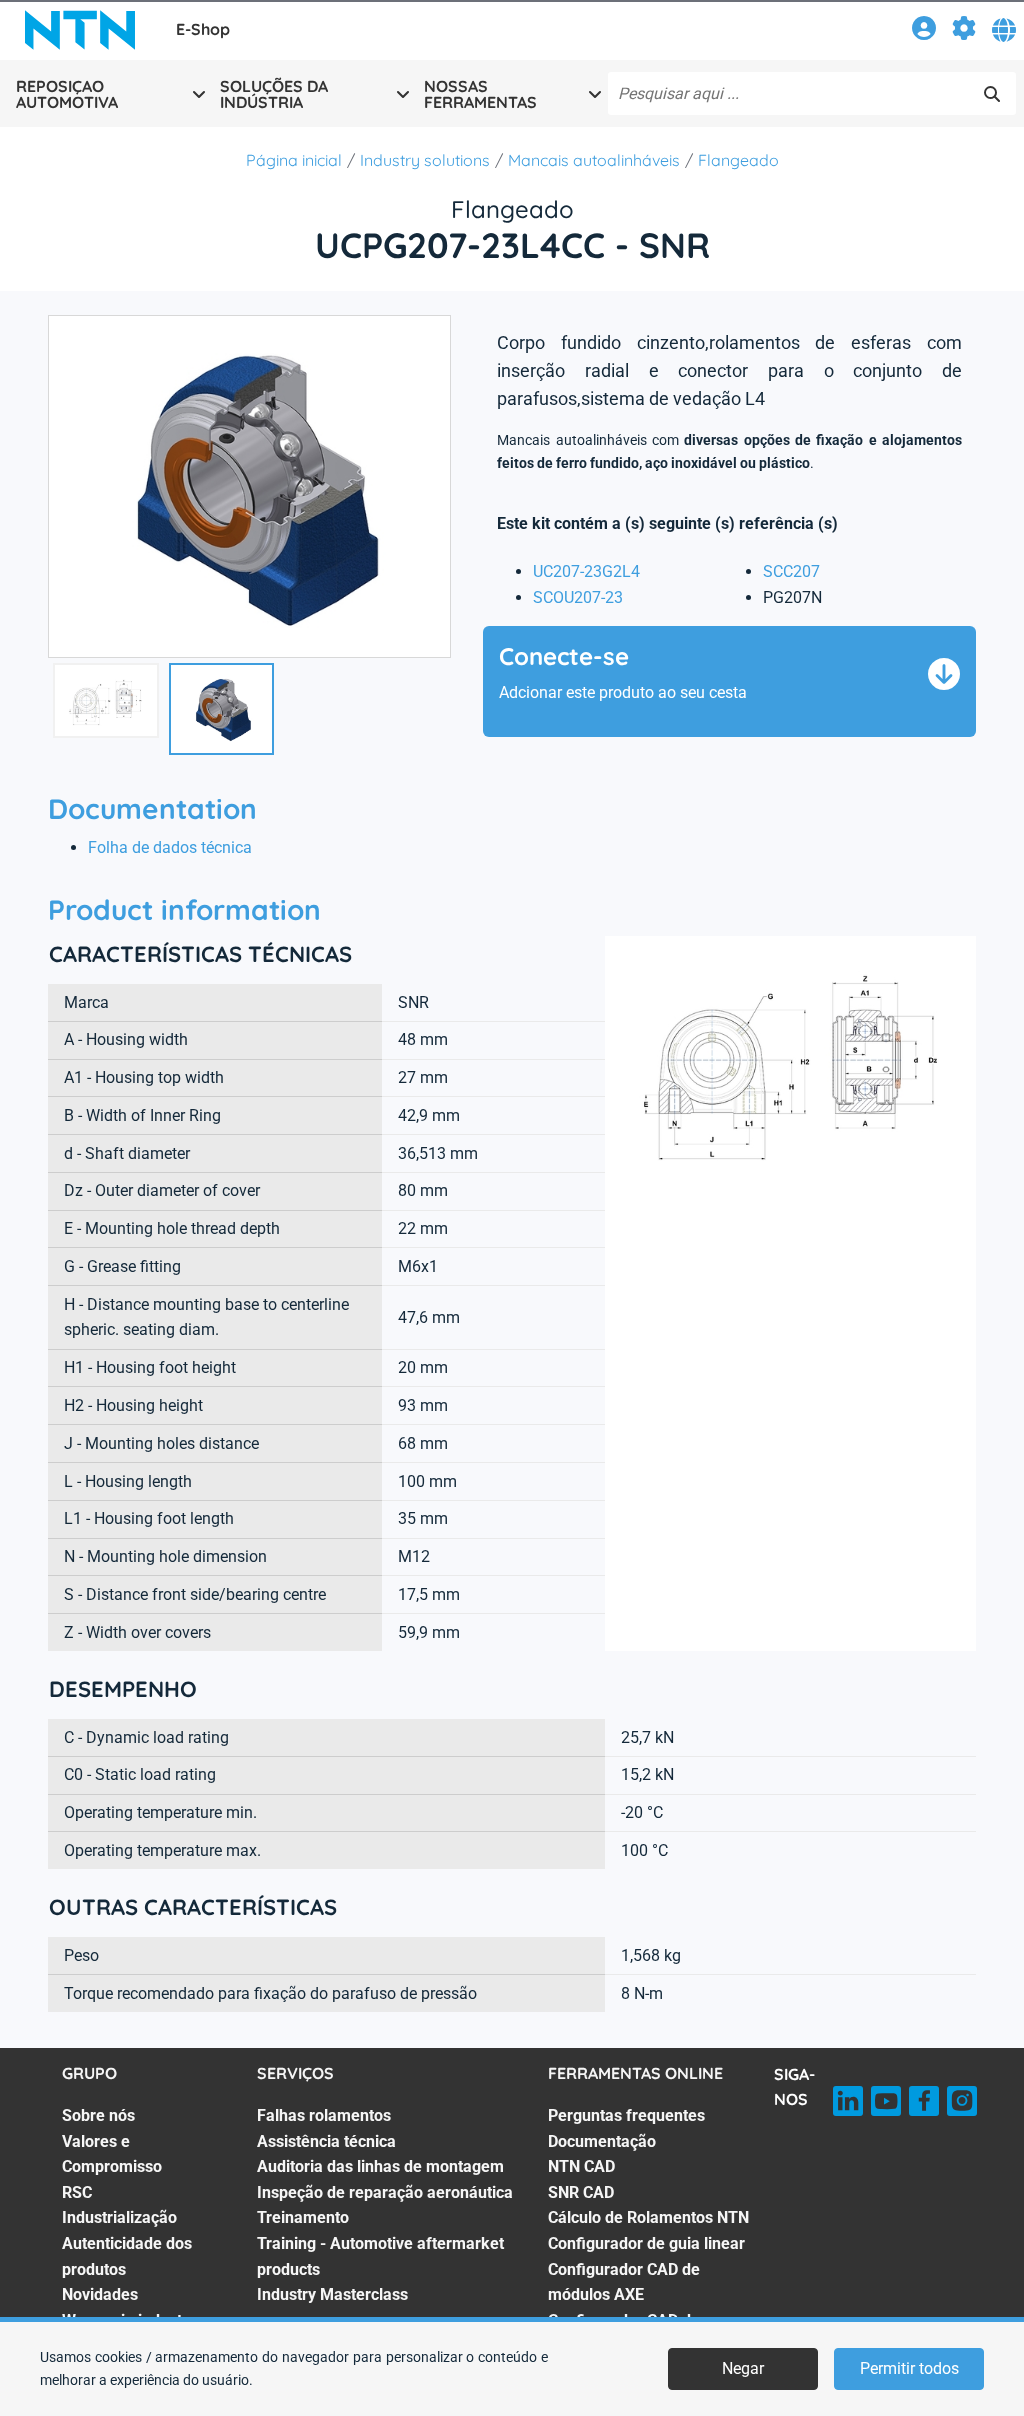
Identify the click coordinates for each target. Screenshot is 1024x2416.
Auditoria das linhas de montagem (380, 2166)
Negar (743, 2368)
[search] (992, 94)
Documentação (602, 2141)
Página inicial (294, 160)
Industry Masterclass (332, 2294)
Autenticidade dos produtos (127, 2256)
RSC (77, 2192)
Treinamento (303, 2217)
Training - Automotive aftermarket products (380, 2256)
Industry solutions (425, 160)
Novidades (100, 2294)
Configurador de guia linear (646, 2243)
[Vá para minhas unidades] (964, 31)
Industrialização (119, 2217)
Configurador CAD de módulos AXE (624, 2282)
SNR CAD (581, 2192)
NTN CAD (581, 2166)
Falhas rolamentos (324, 2115)
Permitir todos (909, 2368)
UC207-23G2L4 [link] (586, 571)
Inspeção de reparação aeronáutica (385, 2192)
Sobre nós (98, 2115)
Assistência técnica (326, 2141)
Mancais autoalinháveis (594, 160)
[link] (924, 31)
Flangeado (738, 160)
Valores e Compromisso (112, 2154)
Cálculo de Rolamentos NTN (648, 2217)
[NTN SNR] (80, 30)
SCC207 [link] (791, 571)
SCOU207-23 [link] (578, 597)
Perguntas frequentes (626, 2115)
